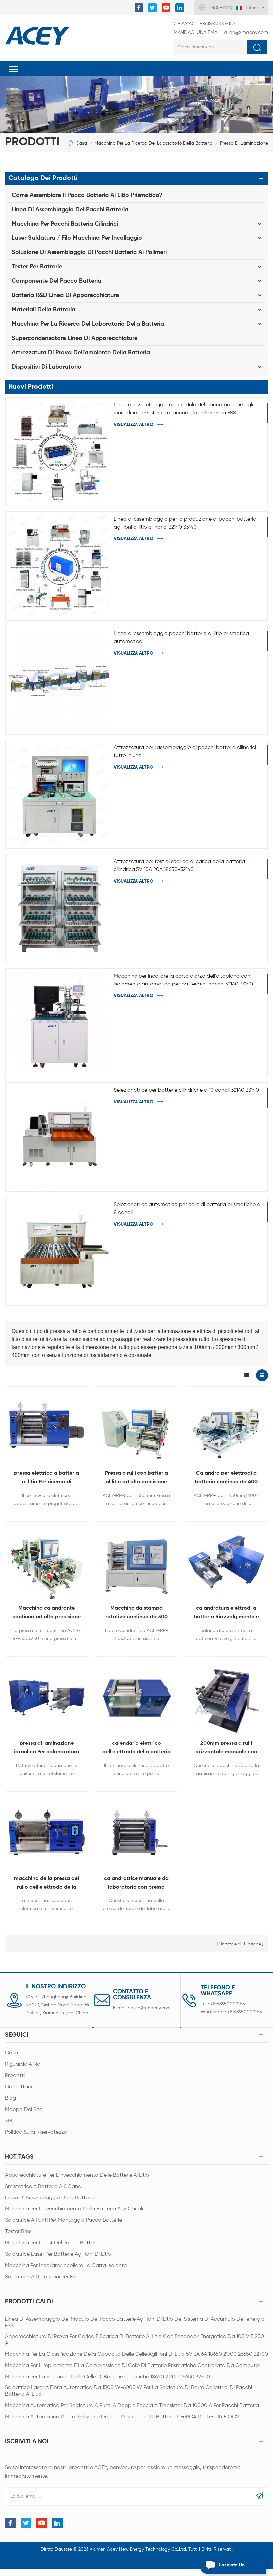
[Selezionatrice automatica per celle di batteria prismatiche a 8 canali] (60, 1251)
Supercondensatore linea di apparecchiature (75, 338)
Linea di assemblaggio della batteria (50, 2198)
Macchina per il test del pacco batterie (52, 2243)
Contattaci (18, 2087)
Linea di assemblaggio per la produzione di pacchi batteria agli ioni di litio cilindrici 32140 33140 (185, 523)
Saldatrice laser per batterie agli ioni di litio (58, 2254)
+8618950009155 (205, 24)
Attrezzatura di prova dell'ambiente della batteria (81, 353)
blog (10, 2098)
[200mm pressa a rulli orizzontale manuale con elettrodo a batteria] (226, 1698)
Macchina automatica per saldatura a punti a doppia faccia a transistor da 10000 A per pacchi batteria (132, 2406)
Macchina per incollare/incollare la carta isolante (66, 2266)
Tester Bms (18, 2232)
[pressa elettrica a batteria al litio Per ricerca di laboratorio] (47, 1428)
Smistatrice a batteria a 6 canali (44, 2187)
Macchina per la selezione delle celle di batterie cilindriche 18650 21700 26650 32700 (108, 2377)
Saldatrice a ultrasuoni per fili (40, 2277)
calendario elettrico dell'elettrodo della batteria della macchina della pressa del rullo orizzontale (136, 1749)
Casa (81, 143)
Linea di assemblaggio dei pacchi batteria (70, 210)
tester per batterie (37, 267)
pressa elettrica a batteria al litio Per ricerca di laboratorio (46, 1479)
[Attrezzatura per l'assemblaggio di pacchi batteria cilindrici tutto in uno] (60, 794)
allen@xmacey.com (221, 32)
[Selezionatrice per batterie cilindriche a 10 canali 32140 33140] (60, 1137)
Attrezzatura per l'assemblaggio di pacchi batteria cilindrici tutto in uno (185, 752)
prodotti (15, 2076)
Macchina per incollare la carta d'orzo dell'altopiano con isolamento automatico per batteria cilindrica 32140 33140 (183, 980)
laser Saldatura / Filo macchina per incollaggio (77, 238)
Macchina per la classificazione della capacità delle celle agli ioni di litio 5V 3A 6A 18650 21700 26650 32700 (136, 2354)
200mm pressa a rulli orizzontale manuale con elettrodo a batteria (226, 1749)
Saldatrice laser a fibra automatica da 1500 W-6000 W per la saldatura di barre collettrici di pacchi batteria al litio (129, 2391)
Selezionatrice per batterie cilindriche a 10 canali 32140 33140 (186, 1090)
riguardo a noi (23, 2064)
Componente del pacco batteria (56, 281)
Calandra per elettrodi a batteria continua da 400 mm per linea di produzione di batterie (226, 1479)
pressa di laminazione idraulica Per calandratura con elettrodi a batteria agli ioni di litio (46, 1749)
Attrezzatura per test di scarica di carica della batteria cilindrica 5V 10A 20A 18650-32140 (179, 866)
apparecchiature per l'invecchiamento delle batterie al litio (77, 2175)
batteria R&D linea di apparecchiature (65, 295)
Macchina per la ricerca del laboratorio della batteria (153, 143)
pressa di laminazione (244, 143)
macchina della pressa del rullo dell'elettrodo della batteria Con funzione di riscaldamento (46, 1884)
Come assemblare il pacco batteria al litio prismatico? (87, 195)
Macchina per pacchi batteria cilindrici (65, 224)
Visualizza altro (134, 425)
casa (11, 2053)
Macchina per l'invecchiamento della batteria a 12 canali (74, 2209)
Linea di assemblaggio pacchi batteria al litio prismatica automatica (181, 638)
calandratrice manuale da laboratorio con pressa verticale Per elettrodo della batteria (136, 1884)
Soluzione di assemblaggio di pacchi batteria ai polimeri (89, 252)
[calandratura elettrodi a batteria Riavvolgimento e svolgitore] (226, 1563)
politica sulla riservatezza (36, 2132)
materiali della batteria (43, 310)
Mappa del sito (24, 2110)
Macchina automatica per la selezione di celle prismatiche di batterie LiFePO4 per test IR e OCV (122, 2417)
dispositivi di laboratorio (46, 367)
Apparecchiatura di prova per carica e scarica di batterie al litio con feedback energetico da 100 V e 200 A (135, 2340)
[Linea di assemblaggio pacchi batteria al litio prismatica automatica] (60, 680)
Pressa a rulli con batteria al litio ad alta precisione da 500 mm (136, 1479)
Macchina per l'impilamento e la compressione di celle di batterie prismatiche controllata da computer (133, 2366)
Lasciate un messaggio (232, 2568)
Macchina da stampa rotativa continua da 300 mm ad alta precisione (136, 1614)
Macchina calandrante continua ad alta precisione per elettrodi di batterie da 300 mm (46, 1614)
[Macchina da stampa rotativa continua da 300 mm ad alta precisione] (136, 1563)
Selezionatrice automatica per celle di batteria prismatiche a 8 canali (187, 1209)
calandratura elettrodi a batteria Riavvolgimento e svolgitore (226, 1614)
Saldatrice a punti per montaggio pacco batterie (63, 2220)
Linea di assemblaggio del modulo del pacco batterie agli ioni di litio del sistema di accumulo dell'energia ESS (183, 409)
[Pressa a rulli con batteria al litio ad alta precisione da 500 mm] (136, 1428)
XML (10, 2121)
